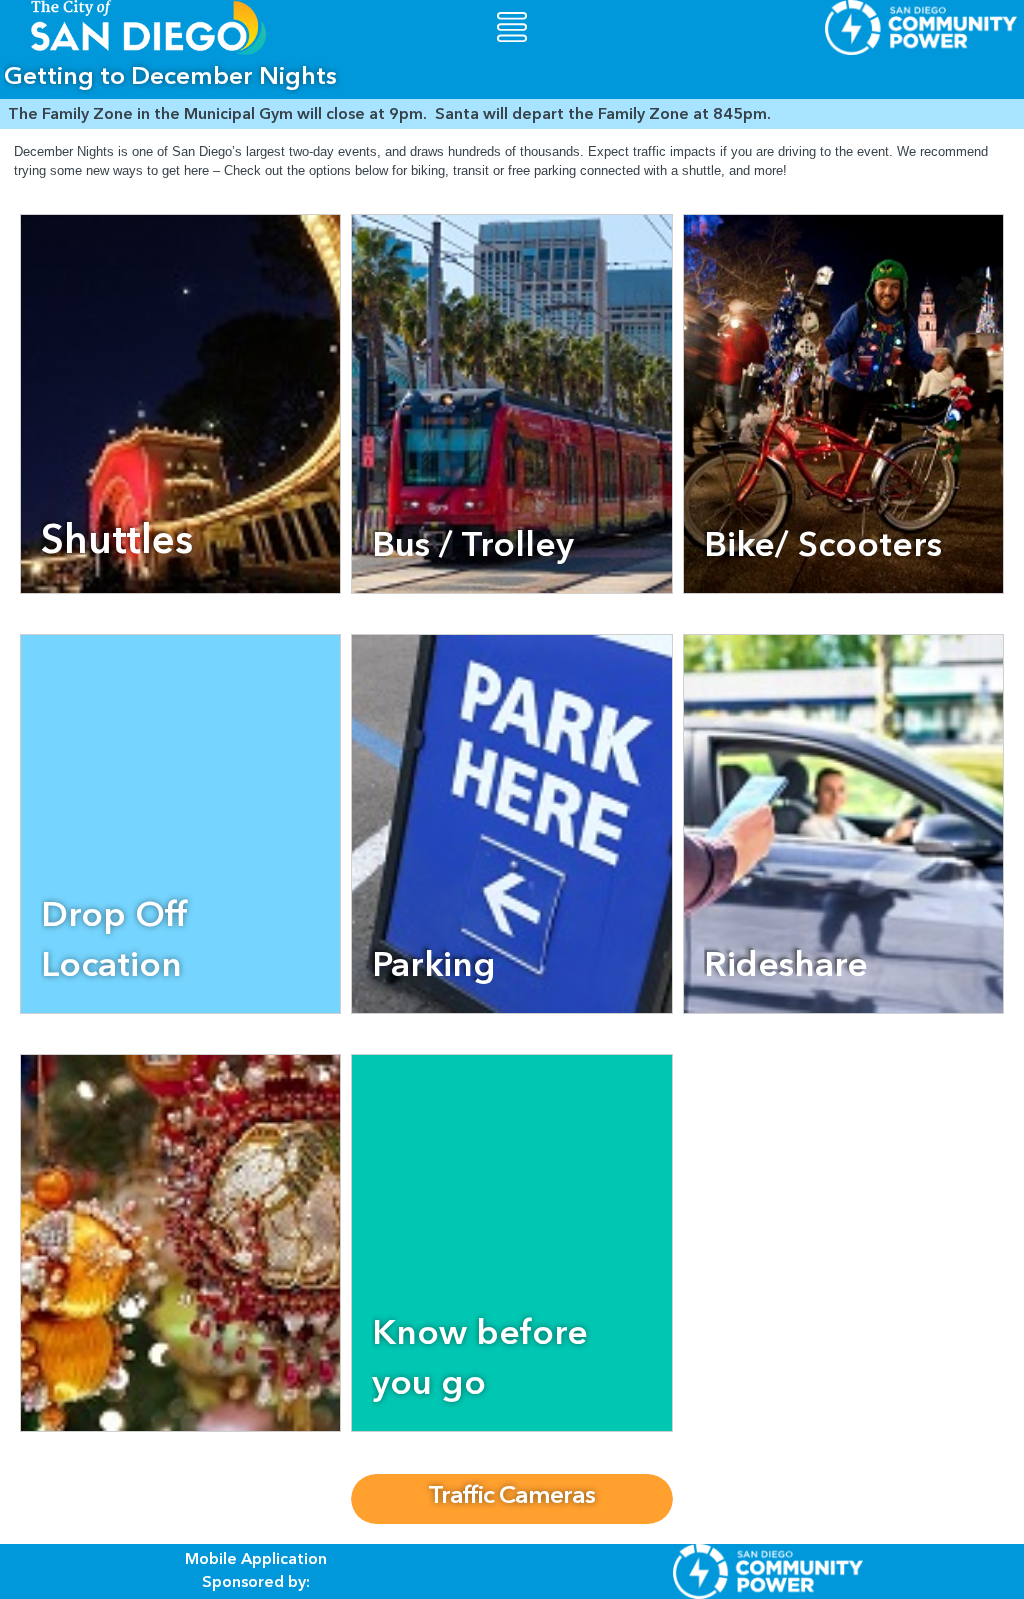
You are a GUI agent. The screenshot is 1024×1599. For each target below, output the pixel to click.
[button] (512, 27)
